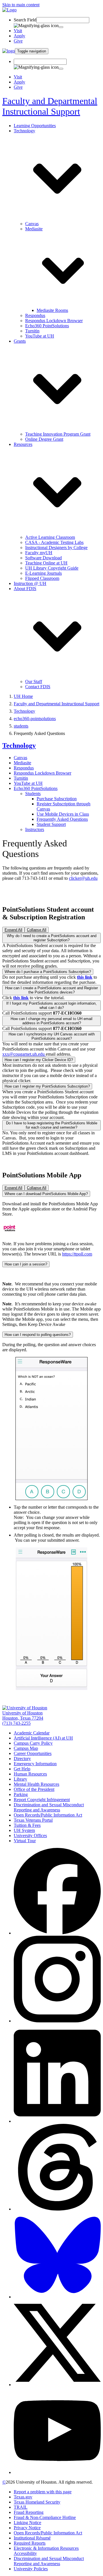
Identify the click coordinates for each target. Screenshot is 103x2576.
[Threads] (57, 2209)
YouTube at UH (40, 336)
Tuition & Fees (27, 1825)
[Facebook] (57, 1933)
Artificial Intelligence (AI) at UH (43, 1738)
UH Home (23, 696)
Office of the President (34, 1789)
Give (18, 41)
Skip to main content (21, 5)
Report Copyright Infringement (42, 1800)
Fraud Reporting (29, 2512)
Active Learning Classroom (50, 537)
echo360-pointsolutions (35, 719)
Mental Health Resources (36, 1784)
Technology (24, 711)
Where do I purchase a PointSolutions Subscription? (48, 972)
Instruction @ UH (30, 583)
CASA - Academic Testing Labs (54, 542)
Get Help (22, 1769)
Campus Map (26, 1748)
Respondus (35, 315)
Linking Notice (27, 2523)
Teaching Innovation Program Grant (58, 434)
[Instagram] (57, 2021)
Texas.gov (23, 2497)
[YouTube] (57, 2472)
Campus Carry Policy (33, 1743)
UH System (24, 1830)
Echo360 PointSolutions (47, 326)
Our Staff (34, 681)
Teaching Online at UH (46, 563)
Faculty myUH (39, 553)
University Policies (31, 2569)
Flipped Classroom (42, 578)
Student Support (51, 824)
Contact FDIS (38, 687)
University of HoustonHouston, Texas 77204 (23, 1715)
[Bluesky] (57, 2297)
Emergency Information (35, 1764)
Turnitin (32, 331)
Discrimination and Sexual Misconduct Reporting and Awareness (49, 1807)
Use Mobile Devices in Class (63, 814)
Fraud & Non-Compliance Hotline (45, 2517)
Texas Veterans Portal (33, 1820)
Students (33, 794)
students (21, 726)
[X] (57, 2385)
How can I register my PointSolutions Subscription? (47, 1086)
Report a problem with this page (43, 2492)
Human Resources (30, 1774)
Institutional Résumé (32, 2538)
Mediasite (22, 763)
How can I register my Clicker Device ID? (39, 1060)
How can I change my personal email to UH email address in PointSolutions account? (51, 1021)
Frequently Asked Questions (62, 819)
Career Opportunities (33, 1753)
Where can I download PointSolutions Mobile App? (46, 1194)
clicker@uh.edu (83, 878)
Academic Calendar (32, 1733)
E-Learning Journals (43, 573)
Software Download (43, 558)
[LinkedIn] (57, 2121)
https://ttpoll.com (77, 1254)
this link (21, 998)
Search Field (25, 20)
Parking (21, 1794)
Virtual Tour (25, 1841)
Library (20, 1779)
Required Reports (30, 2543)
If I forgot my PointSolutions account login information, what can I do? (51, 1005)
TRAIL (21, 2507)
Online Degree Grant (44, 439)
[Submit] (61, 27)
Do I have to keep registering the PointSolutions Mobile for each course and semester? (52, 1125)
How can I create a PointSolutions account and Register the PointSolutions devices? (51, 990)
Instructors (35, 829)
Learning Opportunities (35, 126)
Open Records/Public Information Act (48, 1815)
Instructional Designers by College (56, 547)
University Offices (30, 1835)
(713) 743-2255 (16, 1723)
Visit (18, 31)
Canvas (32, 224)
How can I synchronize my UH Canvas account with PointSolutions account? (52, 1036)
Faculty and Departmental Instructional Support (50, 106)
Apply (19, 36)
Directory (22, 1759)
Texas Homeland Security (37, 2502)
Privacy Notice (27, 2528)
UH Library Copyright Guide (52, 568)
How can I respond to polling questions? (38, 1335)
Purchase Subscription (57, 799)
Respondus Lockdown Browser (54, 321)
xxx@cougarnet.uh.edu (24, 1054)
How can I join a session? (26, 1264)
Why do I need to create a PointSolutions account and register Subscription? (52, 938)
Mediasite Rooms (52, 310)
